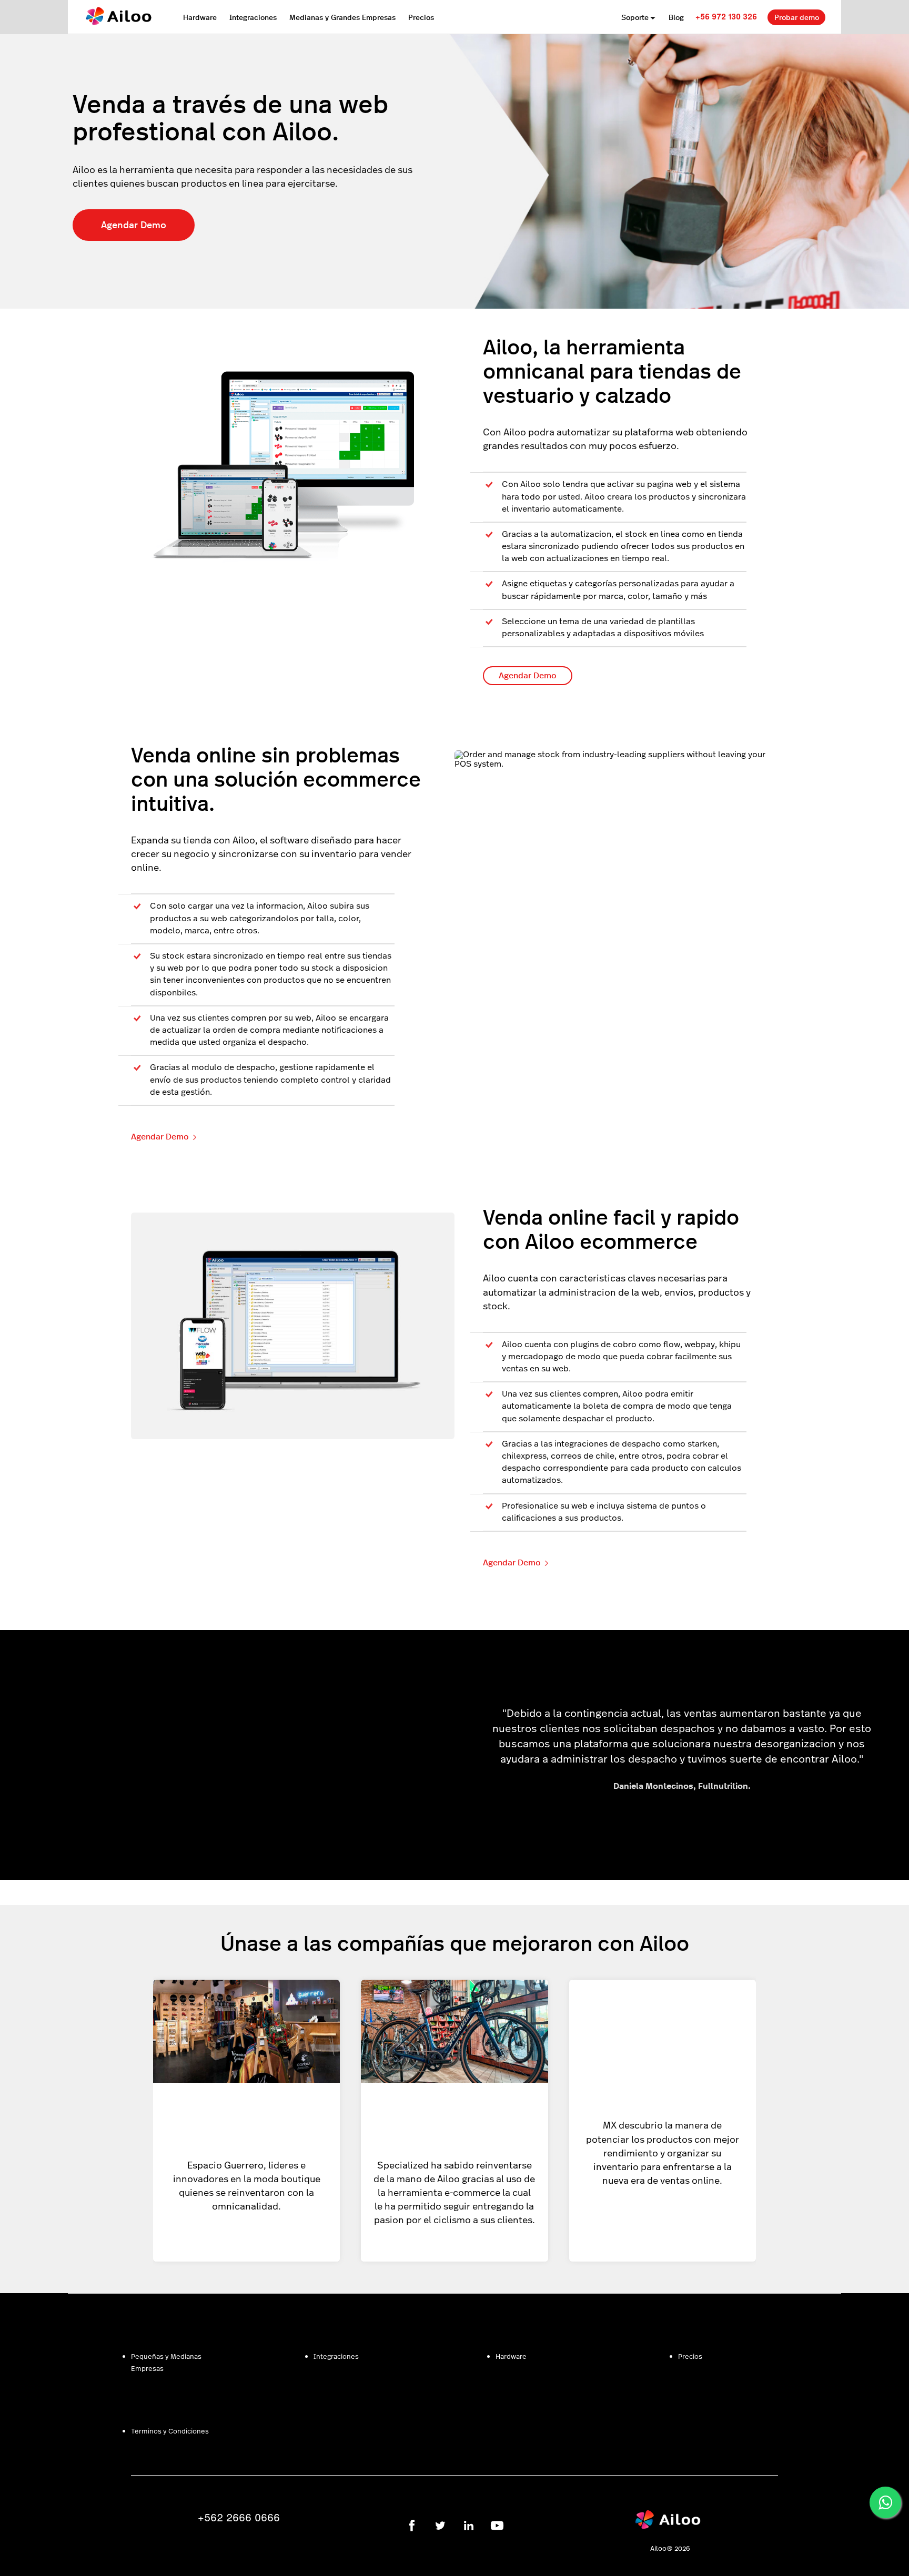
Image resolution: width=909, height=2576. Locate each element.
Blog (676, 17)
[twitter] (440, 2526)
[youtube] (497, 2526)
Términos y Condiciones (170, 2431)
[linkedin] (469, 2526)
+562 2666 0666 (239, 2517)
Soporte (635, 17)
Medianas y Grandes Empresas (342, 17)
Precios (421, 17)
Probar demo (797, 17)
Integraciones (253, 17)
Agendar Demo (134, 224)
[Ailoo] (670, 2527)
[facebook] (412, 2526)
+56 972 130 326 (726, 16)
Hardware (200, 17)
